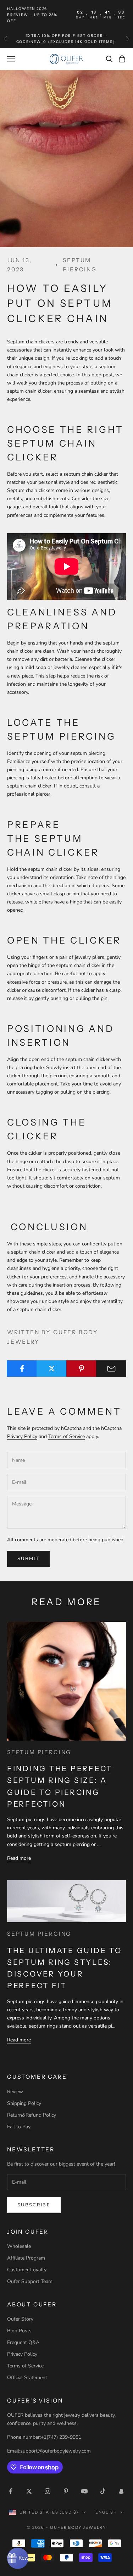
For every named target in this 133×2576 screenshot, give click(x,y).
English (106, 2512)
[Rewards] (18, 2558)
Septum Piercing (80, 265)
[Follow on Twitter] (29, 2491)
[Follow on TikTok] (103, 2491)
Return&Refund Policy (32, 2115)
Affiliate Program (26, 2258)
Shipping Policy (24, 2103)
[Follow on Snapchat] (121, 2491)
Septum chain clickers (31, 342)
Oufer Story (20, 2319)
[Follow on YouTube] (84, 2491)
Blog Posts (19, 2331)
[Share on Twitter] (52, 1369)
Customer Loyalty (27, 2270)
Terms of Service (66, 1436)
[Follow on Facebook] (11, 2491)
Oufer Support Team (30, 2281)
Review (15, 2092)
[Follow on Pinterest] (66, 2491)
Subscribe (34, 2205)
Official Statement (27, 2378)
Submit (28, 1559)
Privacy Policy (22, 1436)
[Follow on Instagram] (48, 2491)
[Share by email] (111, 1369)
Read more (19, 1858)
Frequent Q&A (23, 2342)
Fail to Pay (19, 2127)
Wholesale (19, 2246)
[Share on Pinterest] (81, 1369)
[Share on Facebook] (22, 1369)
